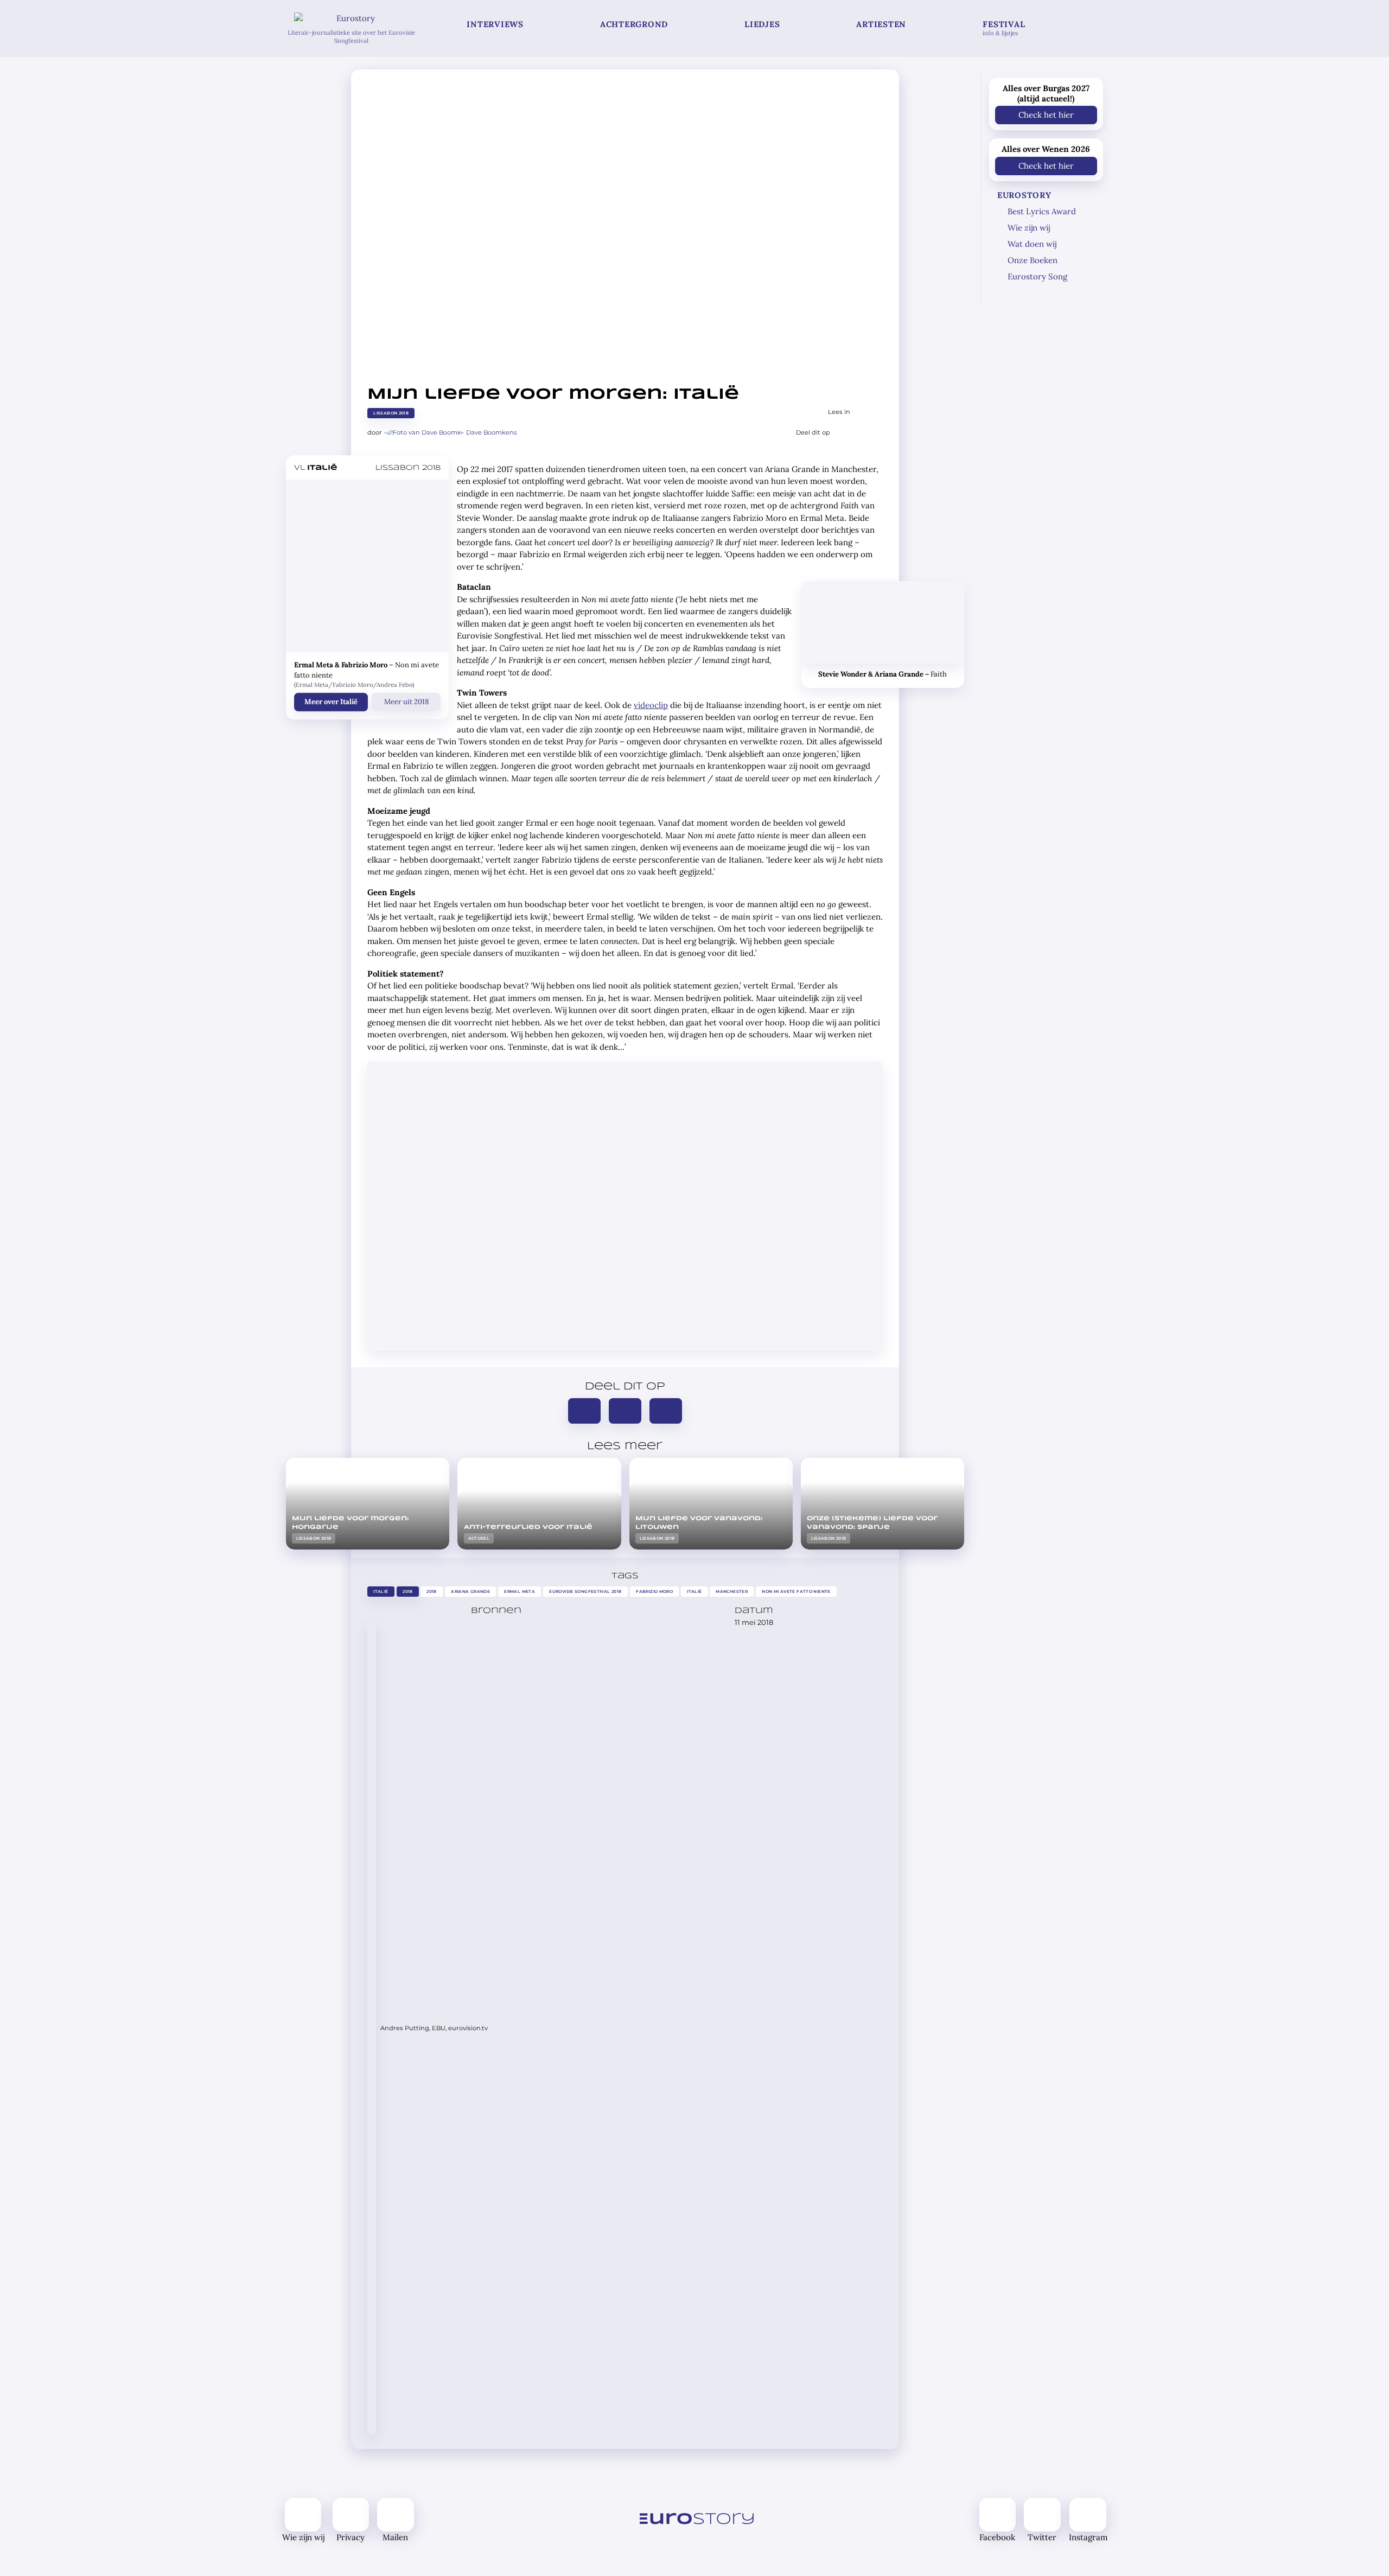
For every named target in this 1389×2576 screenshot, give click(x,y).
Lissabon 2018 (391, 413)
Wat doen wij (1032, 244)
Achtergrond (634, 24)
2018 (408, 1592)
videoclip (651, 705)
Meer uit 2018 (406, 702)
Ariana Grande (470, 1592)
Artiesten (881, 24)
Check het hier (1046, 115)
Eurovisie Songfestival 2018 (585, 1592)
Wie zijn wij (1029, 228)
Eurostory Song (1037, 276)
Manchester (732, 1592)
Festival (1004, 28)
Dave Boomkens (492, 432)
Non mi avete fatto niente (796, 1592)
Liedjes (762, 24)
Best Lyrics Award (1042, 211)
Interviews (495, 24)
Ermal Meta (520, 1592)
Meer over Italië (331, 702)
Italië (381, 1592)
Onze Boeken (1033, 260)
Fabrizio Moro (654, 1592)
